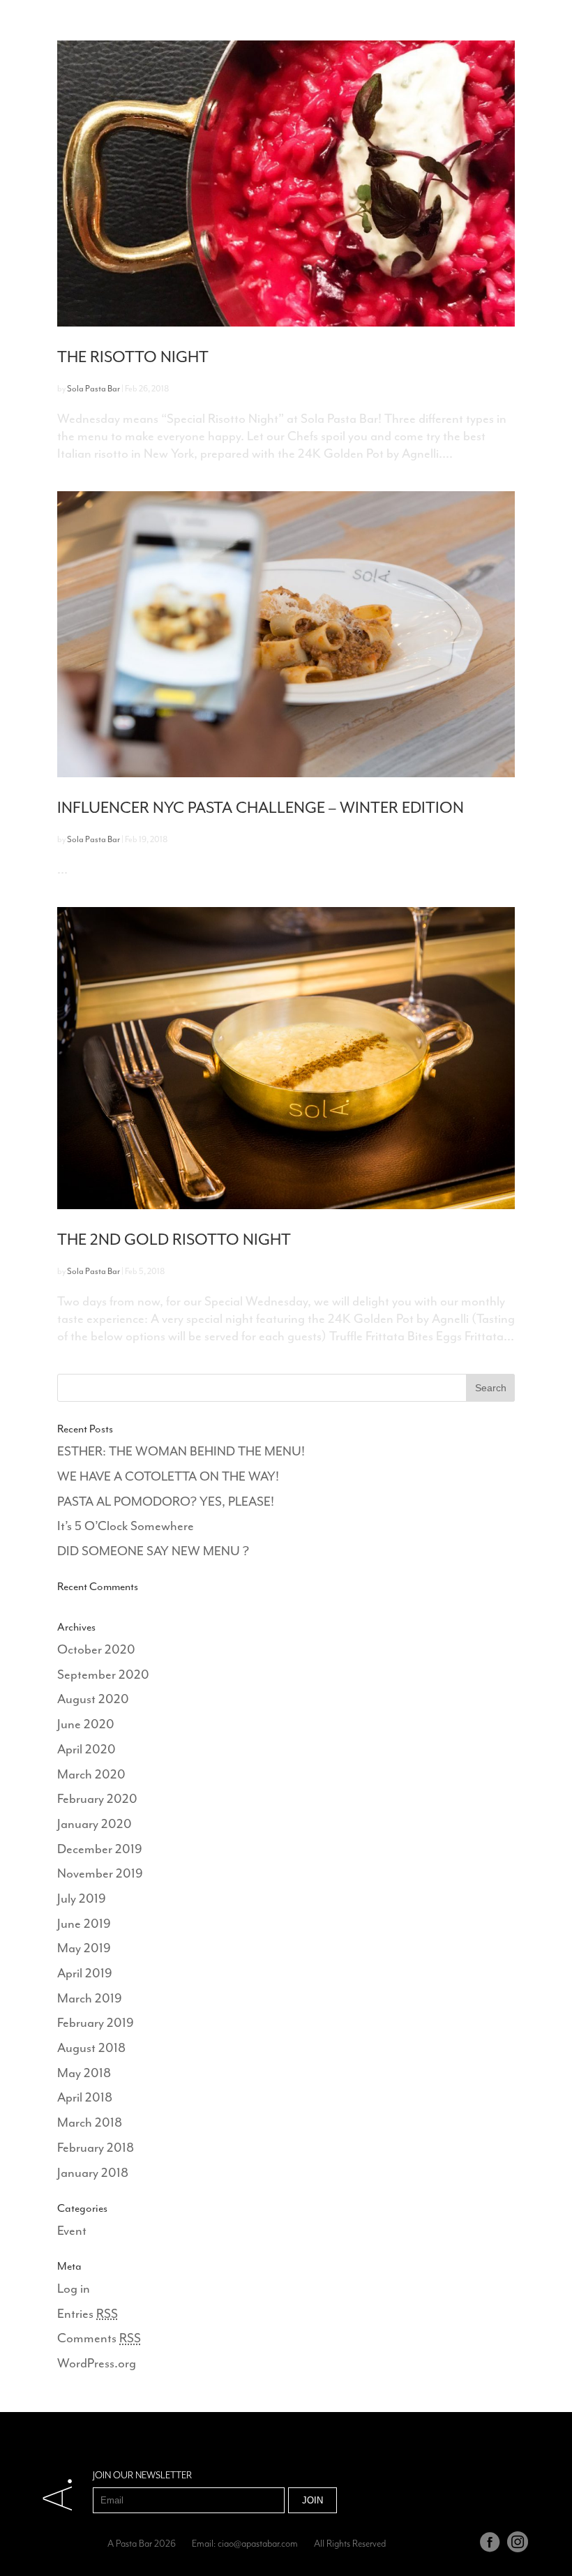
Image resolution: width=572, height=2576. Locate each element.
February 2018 (96, 2147)
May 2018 (84, 2073)
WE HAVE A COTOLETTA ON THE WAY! (168, 1476)
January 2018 (93, 2172)
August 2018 (91, 2047)
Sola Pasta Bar (93, 388)
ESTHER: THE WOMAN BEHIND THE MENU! (181, 1451)
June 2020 (86, 1724)
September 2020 (103, 1674)
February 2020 (97, 1798)
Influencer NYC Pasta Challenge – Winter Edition (261, 807)
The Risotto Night (133, 357)
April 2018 (85, 2097)
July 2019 (82, 1898)
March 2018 (90, 2122)
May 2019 (84, 1948)
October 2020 (96, 1649)
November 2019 (100, 1873)
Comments (99, 2338)
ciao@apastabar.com (258, 2543)
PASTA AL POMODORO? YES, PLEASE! (166, 1501)
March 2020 (91, 1774)
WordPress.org (97, 2363)
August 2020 (93, 1699)
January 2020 (95, 1824)
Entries (88, 2313)
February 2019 (96, 2022)
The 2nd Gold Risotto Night (174, 1239)
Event (72, 2230)
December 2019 (100, 1849)
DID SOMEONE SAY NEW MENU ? (153, 1551)
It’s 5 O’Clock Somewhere (126, 1526)
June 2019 (84, 1923)
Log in (74, 2288)
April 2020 (86, 1749)
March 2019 (90, 1998)
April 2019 (85, 1973)
